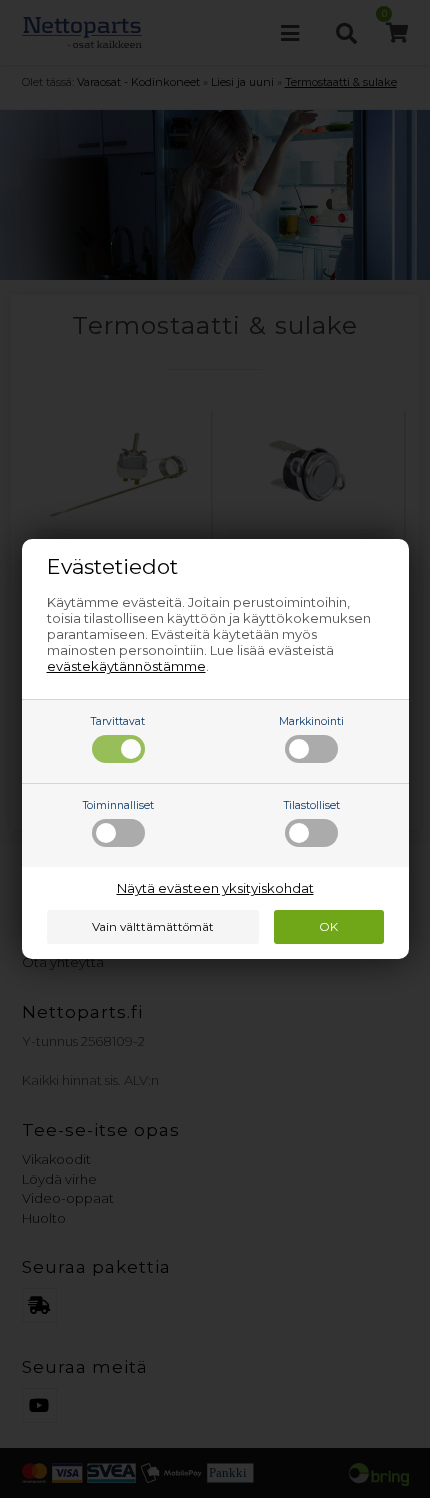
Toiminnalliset (118, 805)
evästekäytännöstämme (126, 666)
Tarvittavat (118, 721)
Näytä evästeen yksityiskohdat (215, 888)
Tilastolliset (312, 805)
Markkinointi (311, 721)
